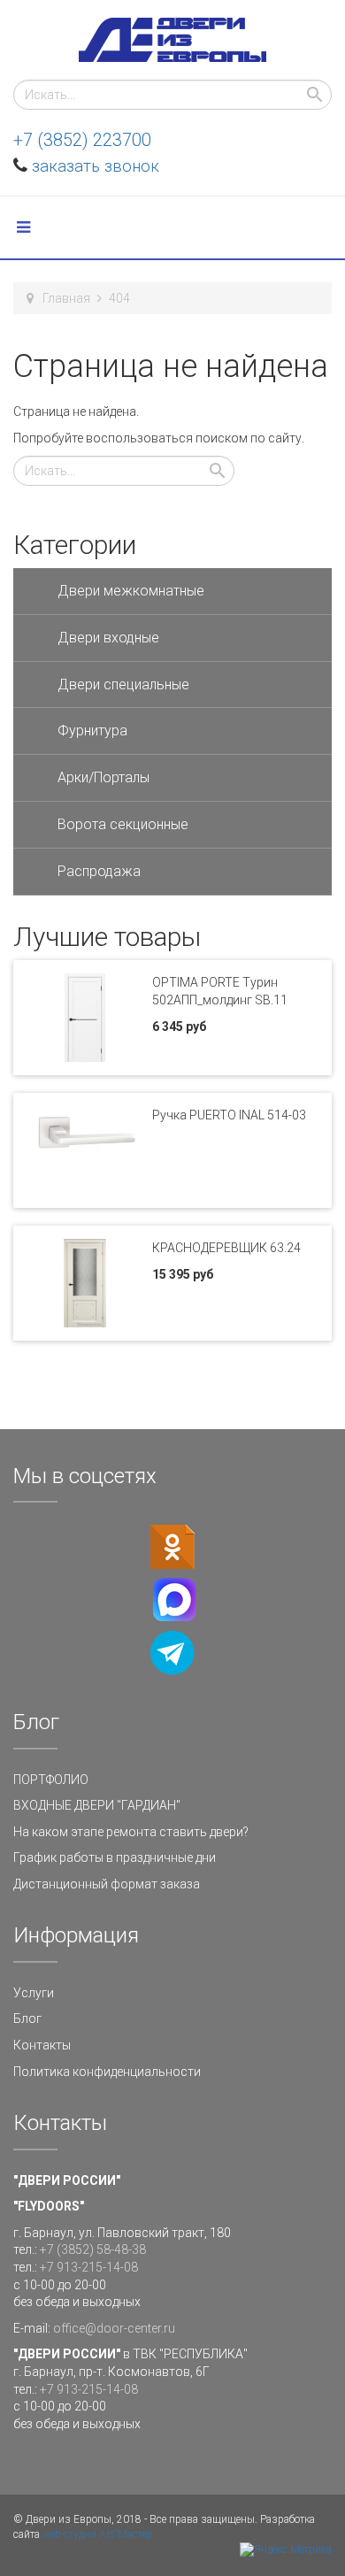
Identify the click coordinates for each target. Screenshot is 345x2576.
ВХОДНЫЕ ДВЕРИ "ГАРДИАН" (97, 1805)
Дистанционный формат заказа (107, 1884)
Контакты (42, 2045)
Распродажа (99, 871)
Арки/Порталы (103, 777)
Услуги (34, 1993)
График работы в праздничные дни (115, 1857)
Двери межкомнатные (131, 591)
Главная (66, 298)
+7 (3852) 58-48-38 (93, 2249)
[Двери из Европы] (172, 40)
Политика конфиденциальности (107, 2072)
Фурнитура (92, 731)
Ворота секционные (123, 824)
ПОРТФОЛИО (51, 1780)
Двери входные (108, 638)
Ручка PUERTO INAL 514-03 (229, 1115)
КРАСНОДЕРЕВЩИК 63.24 (226, 1248)
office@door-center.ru (114, 2328)
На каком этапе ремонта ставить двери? (131, 1832)
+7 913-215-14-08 (89, 2267)
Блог (27, 2019)
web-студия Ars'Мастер (98, 2534)
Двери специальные (123, 684)
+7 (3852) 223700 (82, 140)
